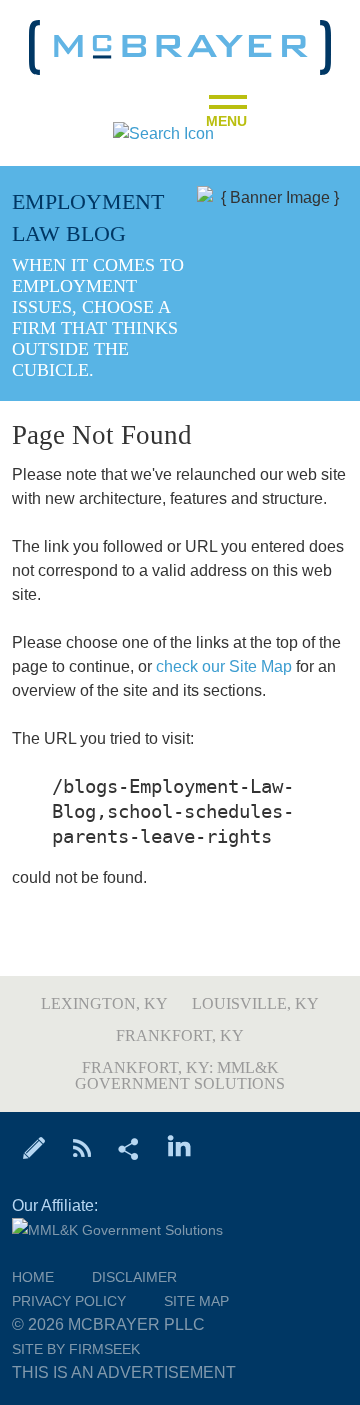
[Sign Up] (34, 1147)
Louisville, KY (255, 1003)
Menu (226, 115)
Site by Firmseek (76, 1349)
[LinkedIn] (179, 1147)
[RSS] (81, 1147)
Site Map (196, 1301)
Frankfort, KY (180, 1035)
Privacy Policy (69, 1301)
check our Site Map (224, 666)
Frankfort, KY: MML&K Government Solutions (180, 1075)
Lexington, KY (104, 1003)
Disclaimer (134, 1277)
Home (33, 1277)
